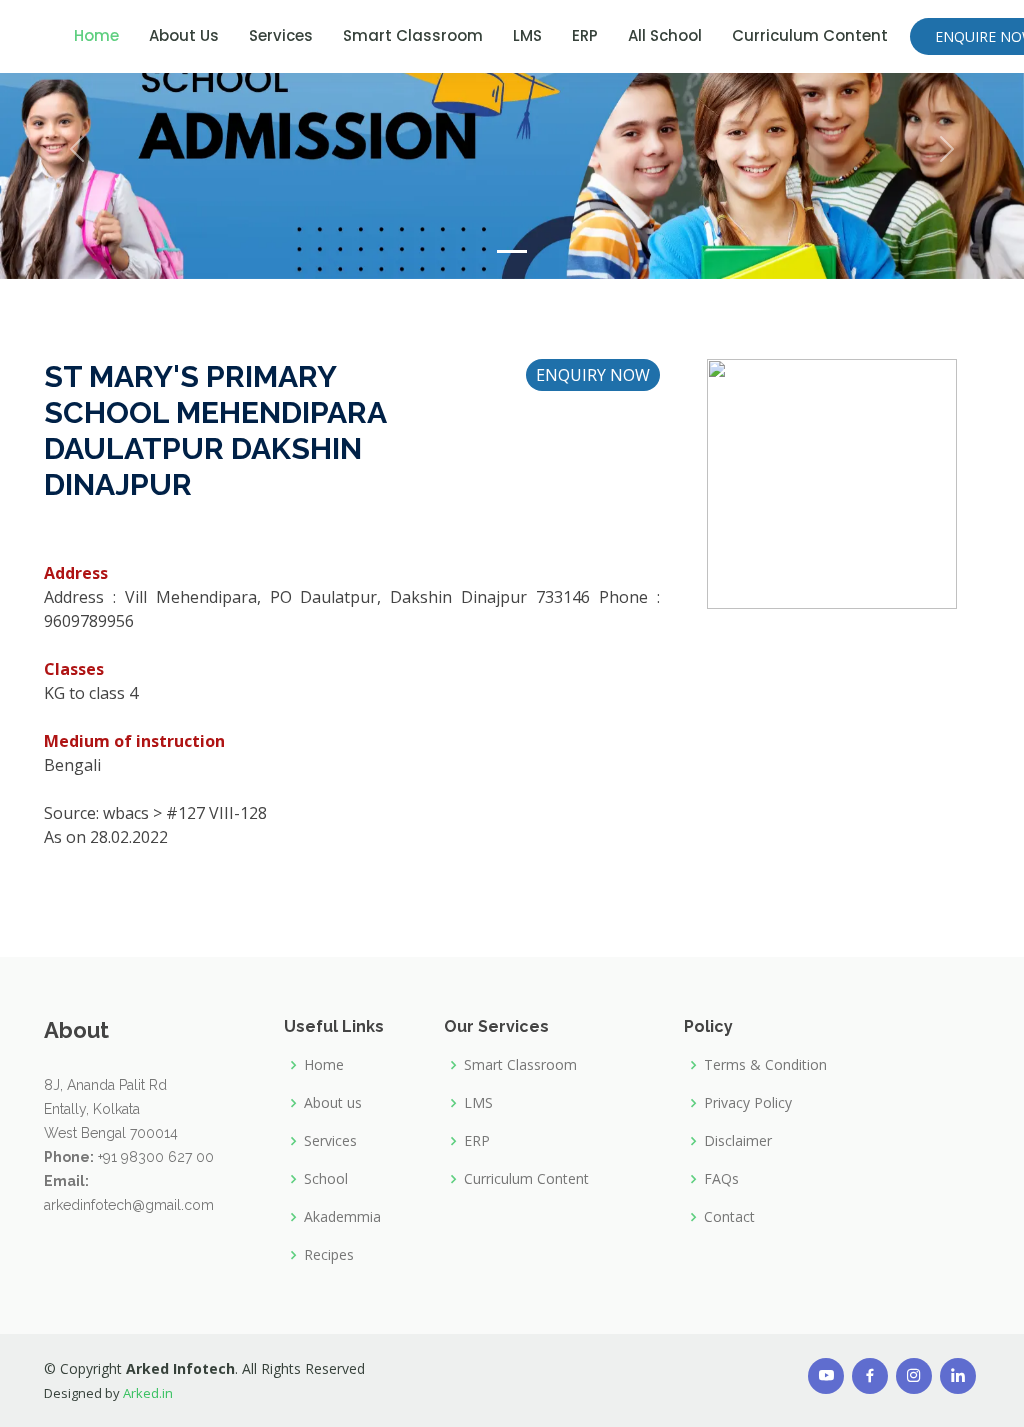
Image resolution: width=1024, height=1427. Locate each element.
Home (96, 35)
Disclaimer (738, 1141)
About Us (184, 35)
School (326, 1179)
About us (333, 1103)
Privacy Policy (748, 1103)
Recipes (329, 1255)
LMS (527, 35)
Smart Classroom (413, 35)
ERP (585, 35)
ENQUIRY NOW (593, 375)
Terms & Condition (765, 1065)
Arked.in (148, 1393)
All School (665, 35)
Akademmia (342, 1217)
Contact (729, 1217)
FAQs (721, 1179)
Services (281, 35)
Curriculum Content (810, 35)
